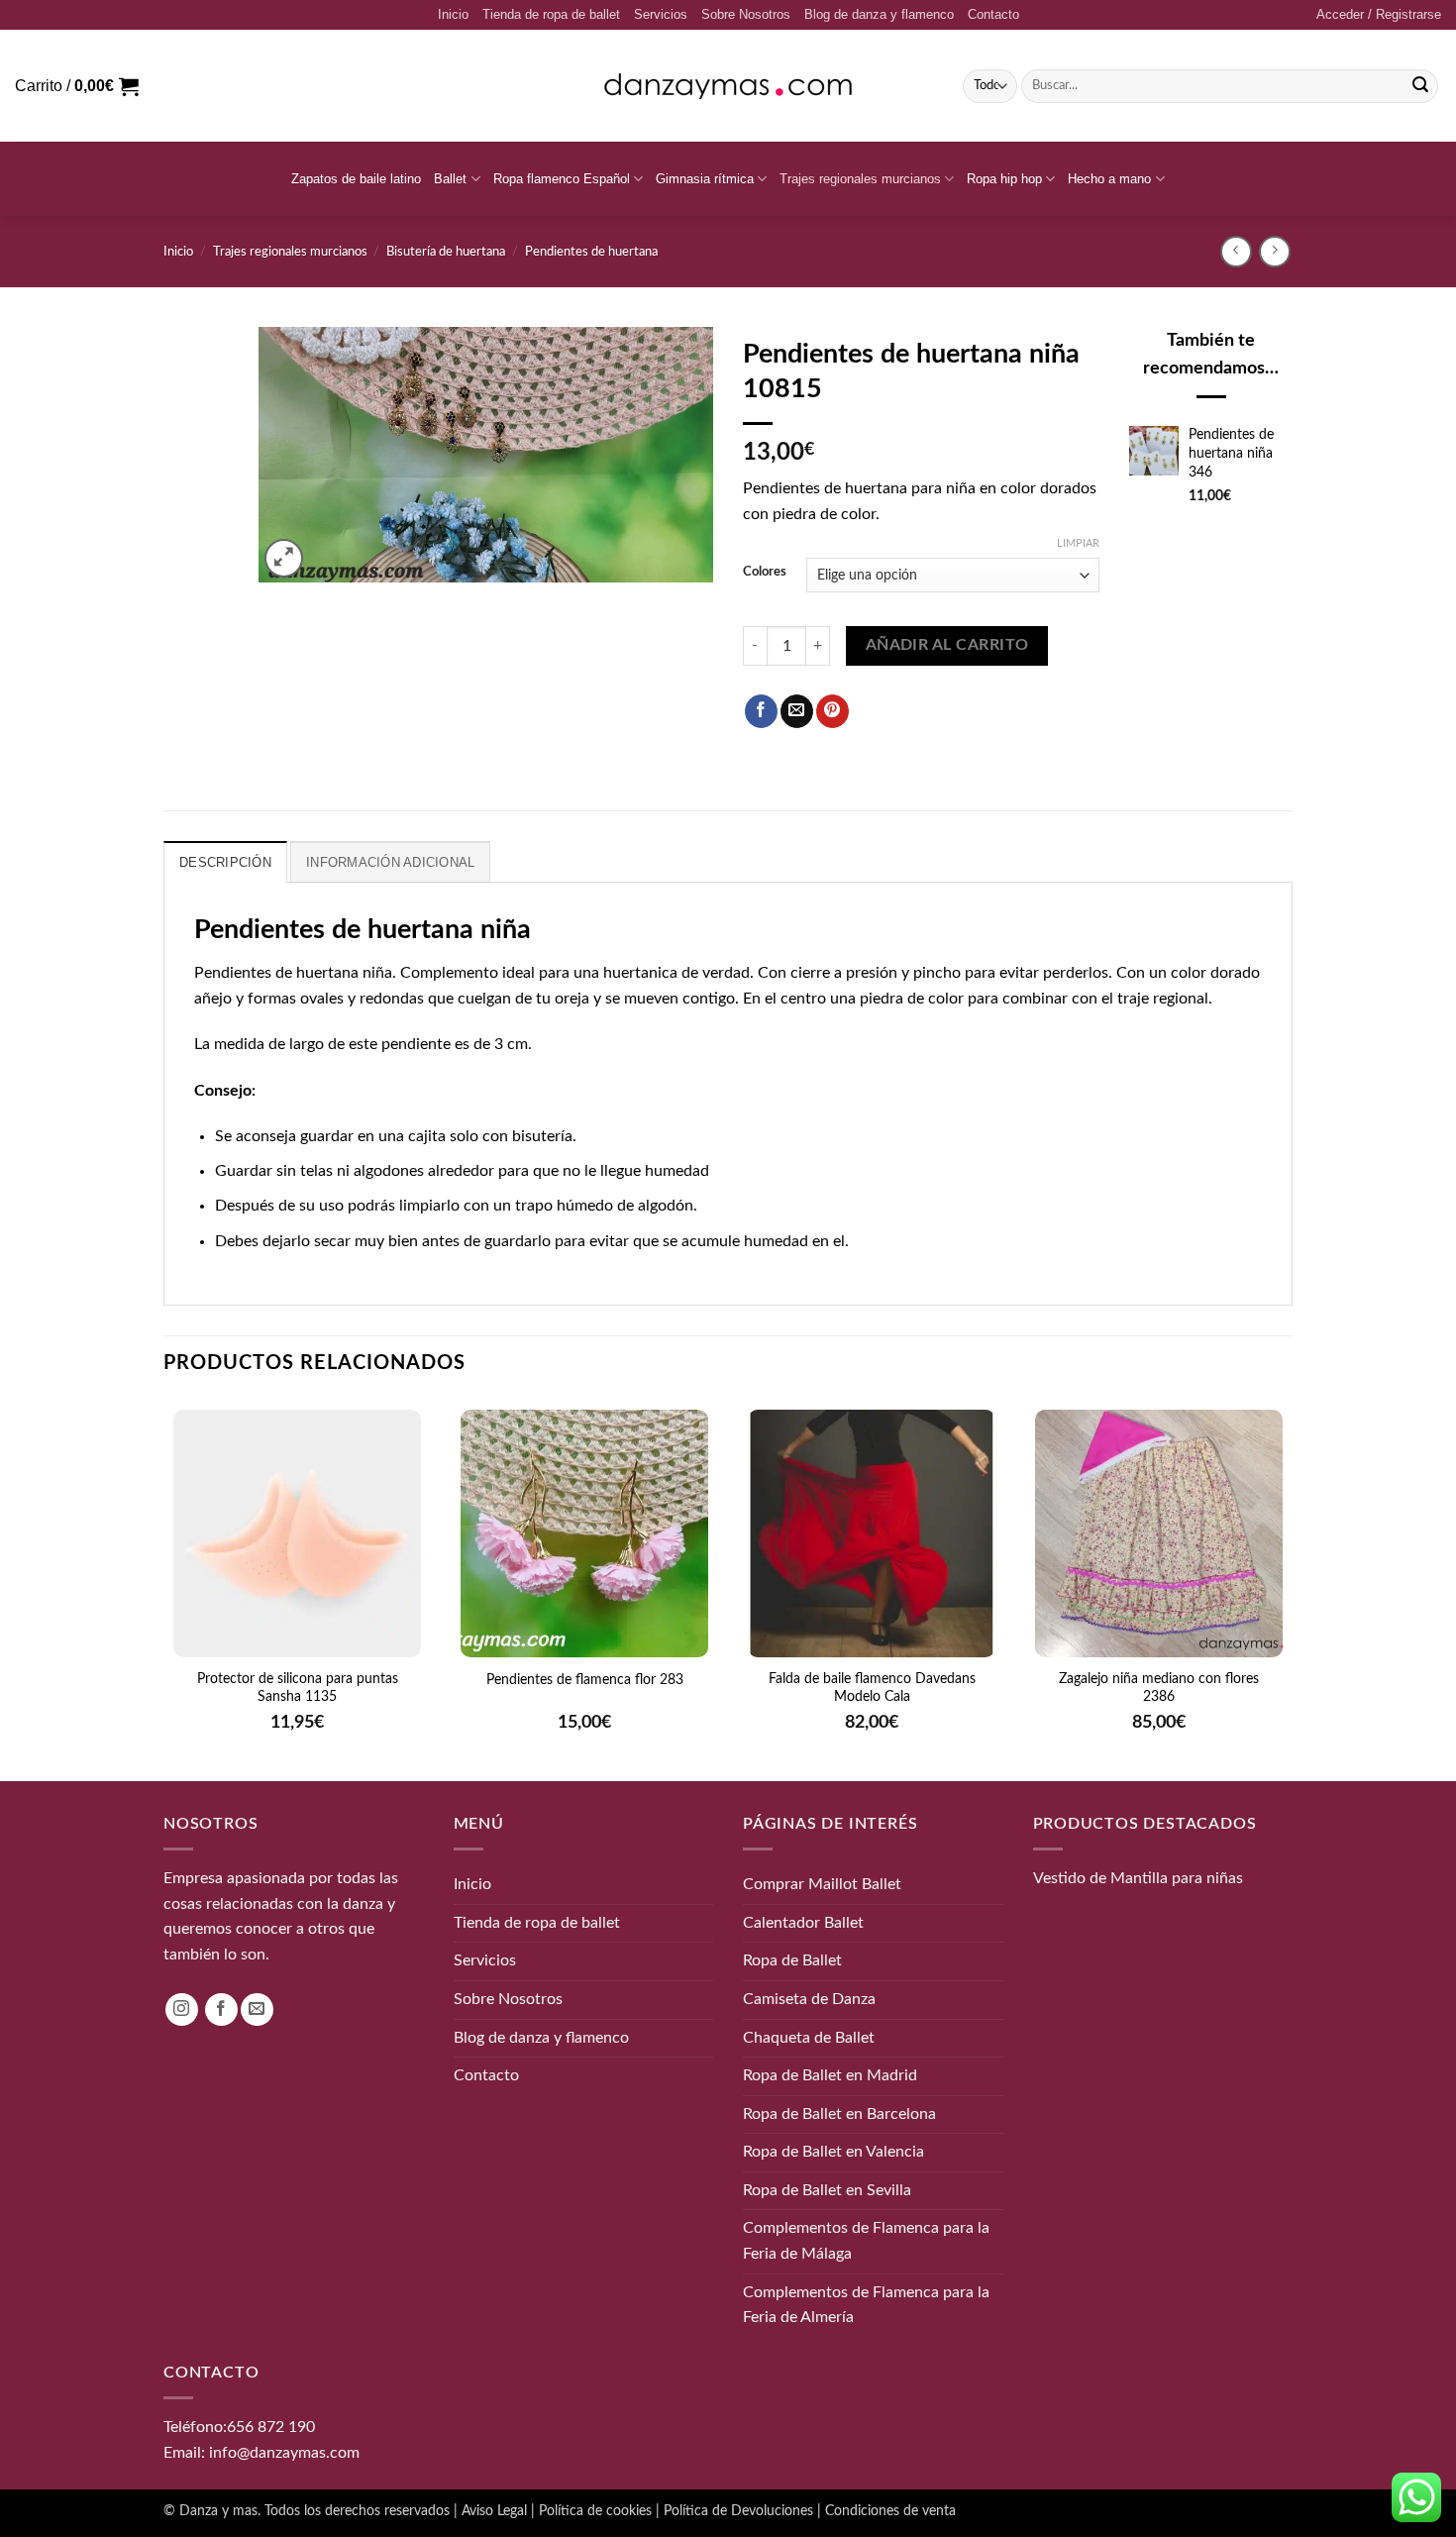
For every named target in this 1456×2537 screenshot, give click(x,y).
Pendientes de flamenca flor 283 (585, 1680)
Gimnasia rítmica (705, 179)
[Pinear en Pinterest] (832, 711)
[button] (1379, 15)
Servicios (661, 14)
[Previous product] (1274, 251)
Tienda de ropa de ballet (551, 14)
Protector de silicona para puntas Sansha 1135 (298, 1688)
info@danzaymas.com (284, 2452)
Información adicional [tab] (390, 862)
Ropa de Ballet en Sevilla (827, 2189)
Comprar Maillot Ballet (822, 1884)
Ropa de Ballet (792, 1960)
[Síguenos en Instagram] (182, 2009)
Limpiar (1078, 543)
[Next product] (1236, 251)
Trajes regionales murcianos (860, 179)
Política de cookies (595, 2511)
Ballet (450, 179)
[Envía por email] (797, 711)
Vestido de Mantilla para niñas (1138, 1878)
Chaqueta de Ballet (809, 2037)
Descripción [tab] (225, 862)
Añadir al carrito (947, 645)
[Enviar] (1420, 86)
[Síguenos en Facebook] (221, 2009)
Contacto (993, 14)
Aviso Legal (494, 2511)
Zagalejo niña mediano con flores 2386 (1159, 1688)
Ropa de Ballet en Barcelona (839, 2113)
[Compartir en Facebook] (761, 711)
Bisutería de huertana (446, 252)
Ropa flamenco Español (562, 179)
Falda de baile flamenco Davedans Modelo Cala (872, 1688)
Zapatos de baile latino (356, 179)
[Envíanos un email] (257, 2009)
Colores (765, 572)
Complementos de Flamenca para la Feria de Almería (866, 2304)
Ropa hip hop (1004, 179)
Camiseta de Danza (809, 1999)
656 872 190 (271, 2427)
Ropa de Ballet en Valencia (833, 2152)
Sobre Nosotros (746, 14)
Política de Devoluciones (738, 2511)
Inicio (453, 14)
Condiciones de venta (890, 2511)
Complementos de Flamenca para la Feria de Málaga (866, 2241)
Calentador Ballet (803, 1922)
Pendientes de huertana (591, 252)
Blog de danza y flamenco (879, 14)
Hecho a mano (1109, 179)
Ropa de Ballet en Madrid (830, 2075)
